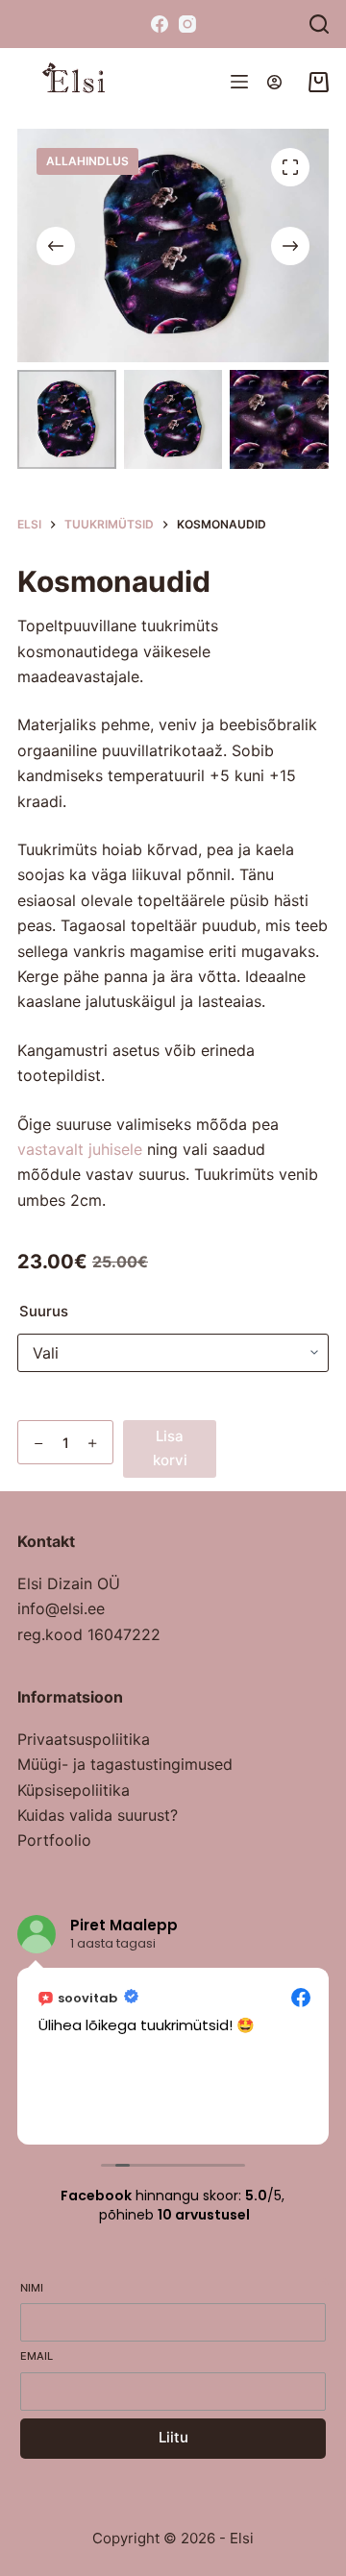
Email (37, 2356)
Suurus (44, 1311)
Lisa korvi (170, 1448)
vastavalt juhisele (80, 1149)
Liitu (173, 2437)
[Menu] (239, 82)
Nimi (32, 2288)
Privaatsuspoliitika (84, 1739)
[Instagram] (187, 24)
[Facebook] (160, 24)
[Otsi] (319, 24)
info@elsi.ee (61, 1608)
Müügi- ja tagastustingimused (125, 1764)
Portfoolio (54, 1840)
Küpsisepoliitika (74, 1790)
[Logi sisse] (274, 82)
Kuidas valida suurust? (98, 1815)
